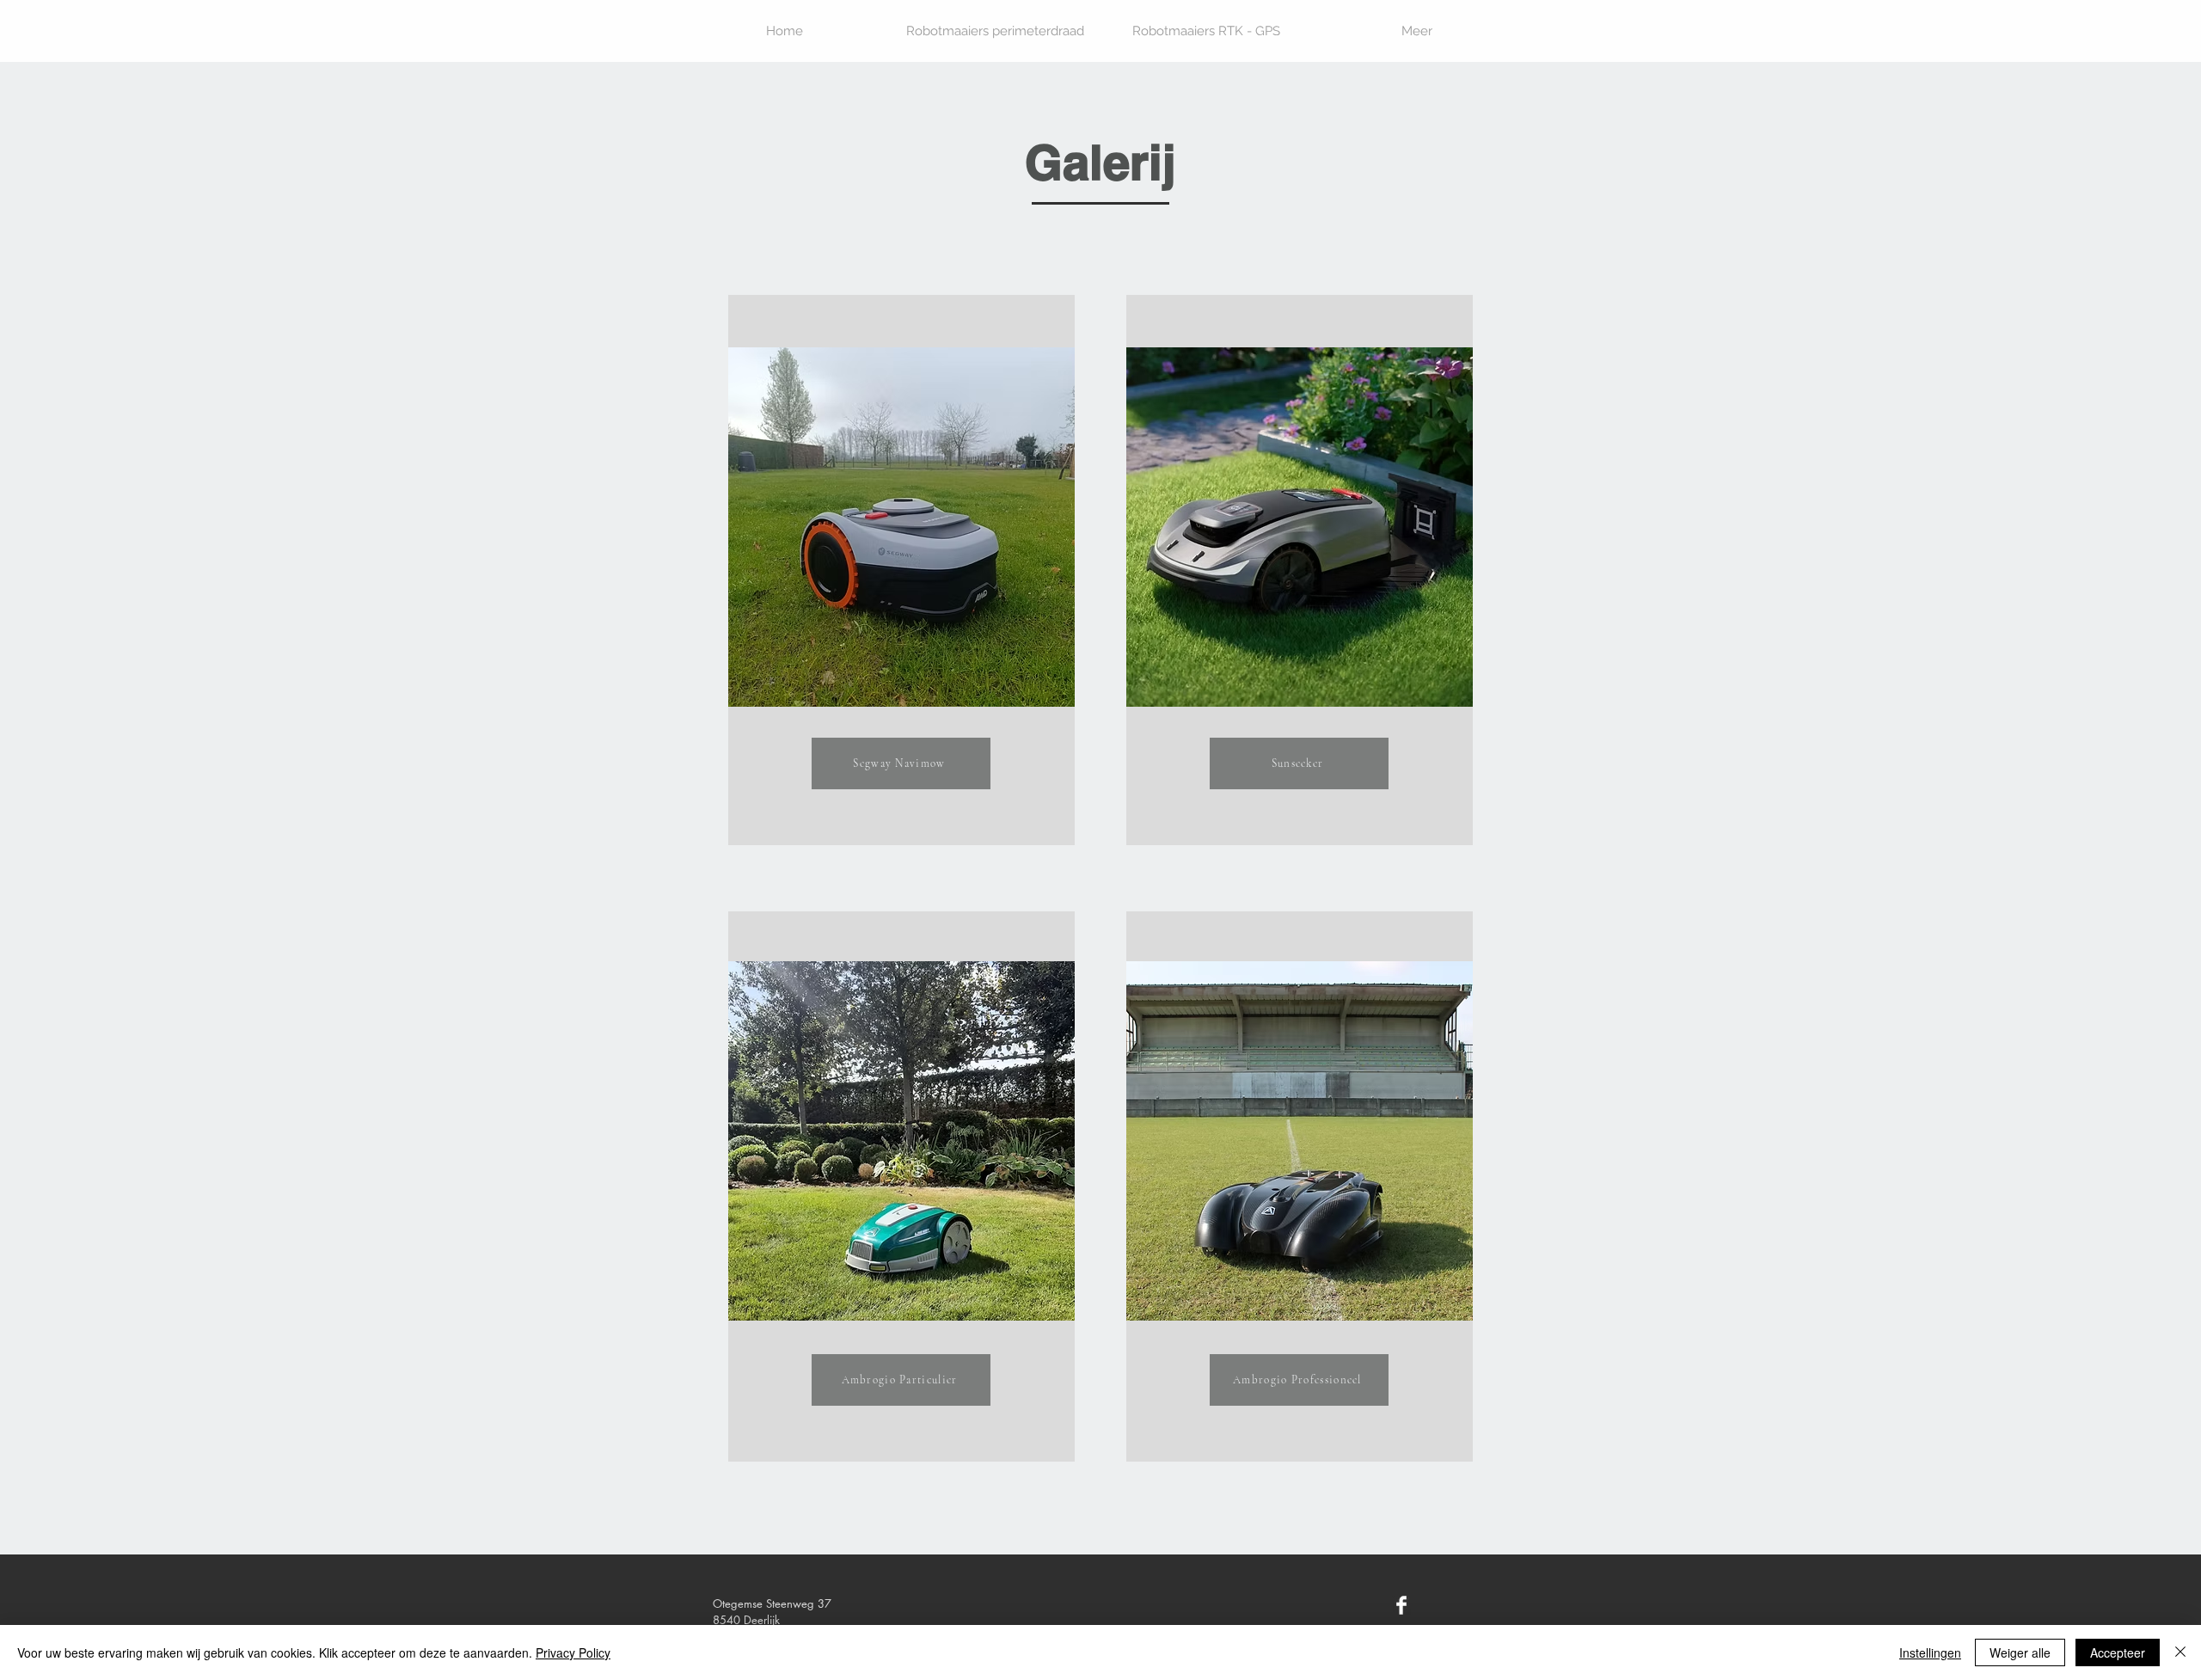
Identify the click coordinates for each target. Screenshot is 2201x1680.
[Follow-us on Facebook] (1401, 1605)
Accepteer (2118, 1652)
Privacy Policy (573, 1652)
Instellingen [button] (1930, 1652)
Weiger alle (2020, 1652)
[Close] (2180, 1652)
